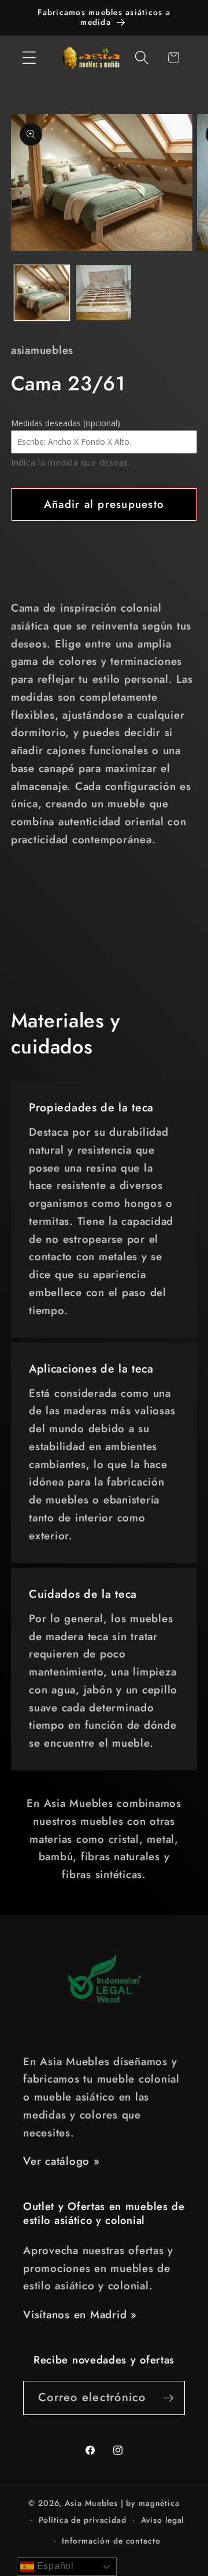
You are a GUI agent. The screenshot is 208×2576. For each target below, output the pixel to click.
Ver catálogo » (62, 2161)
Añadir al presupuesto (104, 504)
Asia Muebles (91, 2503)
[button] (29, 58)
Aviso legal (163, 2520)
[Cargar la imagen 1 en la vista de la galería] (42, 293)
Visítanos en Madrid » (80, 2315)
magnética (159, 2503)
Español (54, 2566)
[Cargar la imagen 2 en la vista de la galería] (104, 293)
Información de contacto (111, 2541)
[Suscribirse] (168, 2398)
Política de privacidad (83, 2520)
